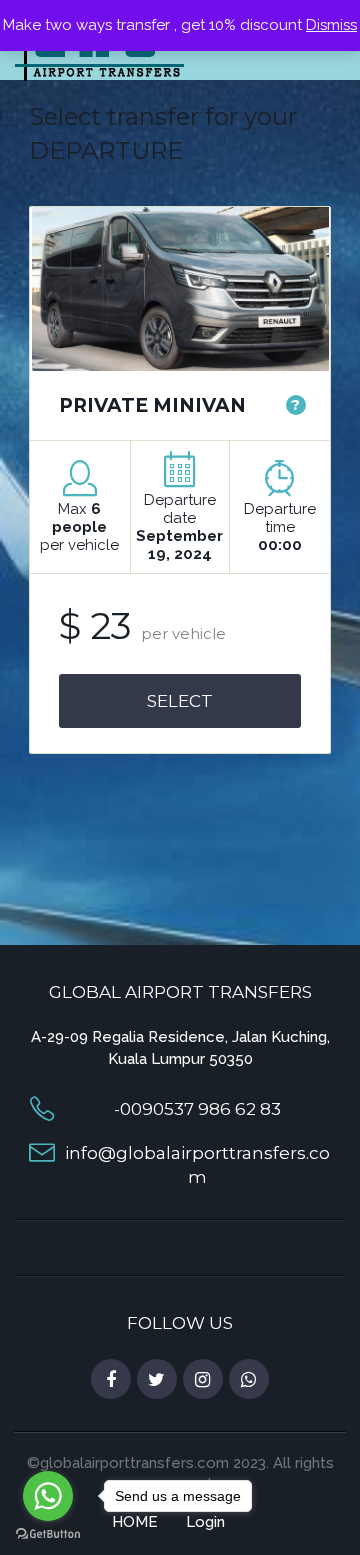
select (180, 701)
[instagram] (203, 1380)
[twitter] (157, 1380)
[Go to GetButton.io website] (48, 1534)
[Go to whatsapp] (48, 1496)
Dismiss (331, 25)
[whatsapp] (249, 1380)
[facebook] (111, 1380)
